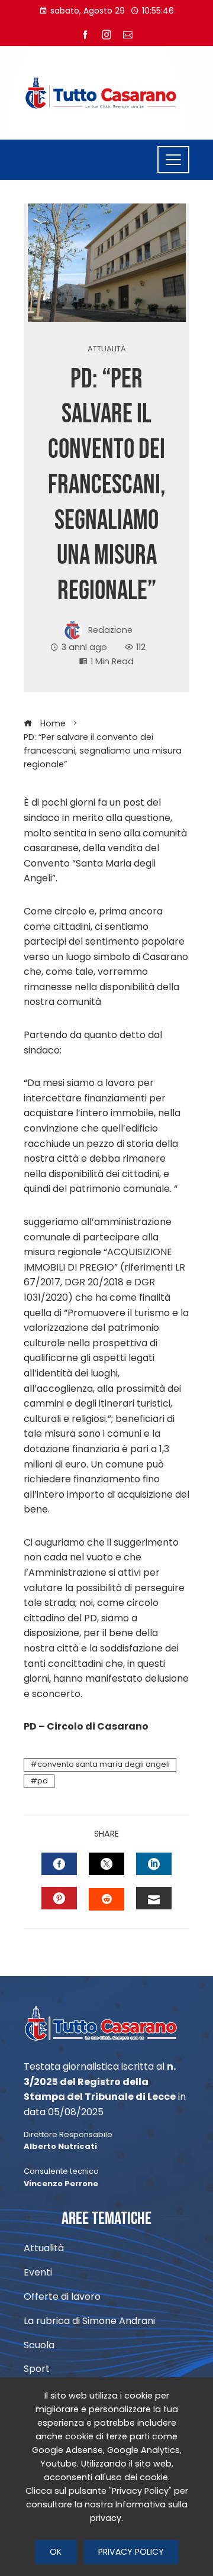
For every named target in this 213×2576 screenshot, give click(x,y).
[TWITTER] (106, 1864)
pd (43, 1781)
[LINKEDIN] (154, 1864)
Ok (56, 2552)
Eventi (38, 2273)
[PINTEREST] (59, 1898)
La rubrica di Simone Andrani (89, 2321)
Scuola (39, 2346)
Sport (37, 2369)
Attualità (107, 349)
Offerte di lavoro (62, 2297)
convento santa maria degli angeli (104, 1764)
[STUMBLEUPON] (106, 1899)
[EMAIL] (154, 1898)
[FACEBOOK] (59, 1864)
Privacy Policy (131, 2552)
